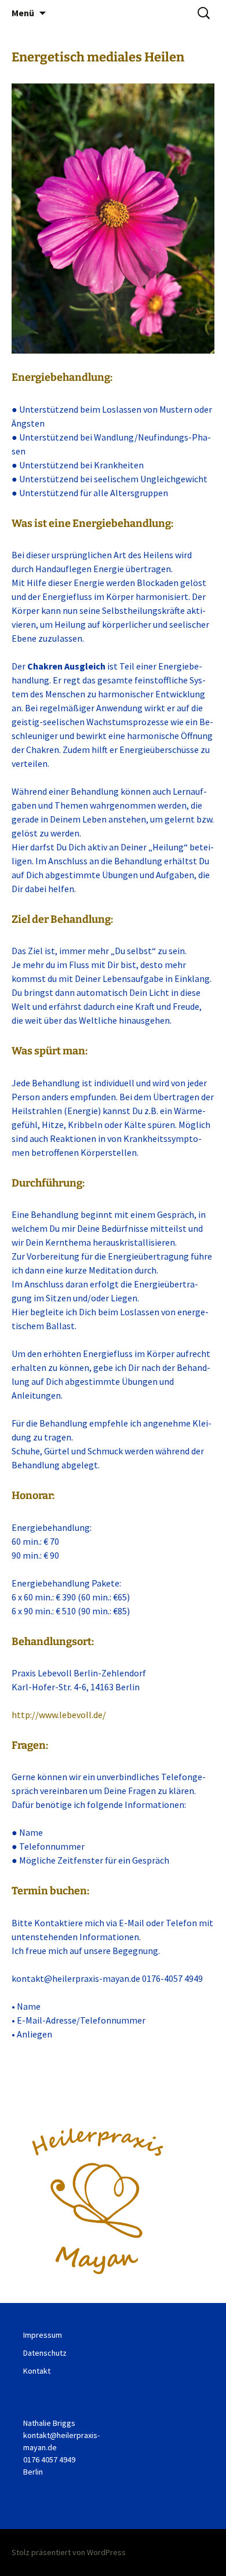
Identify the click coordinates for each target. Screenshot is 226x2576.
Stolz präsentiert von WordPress (69, 2552)
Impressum (43, 2335)
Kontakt (37, 2371)
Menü (23, 13)
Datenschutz (45, 2353)
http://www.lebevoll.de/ (59, 1715)
